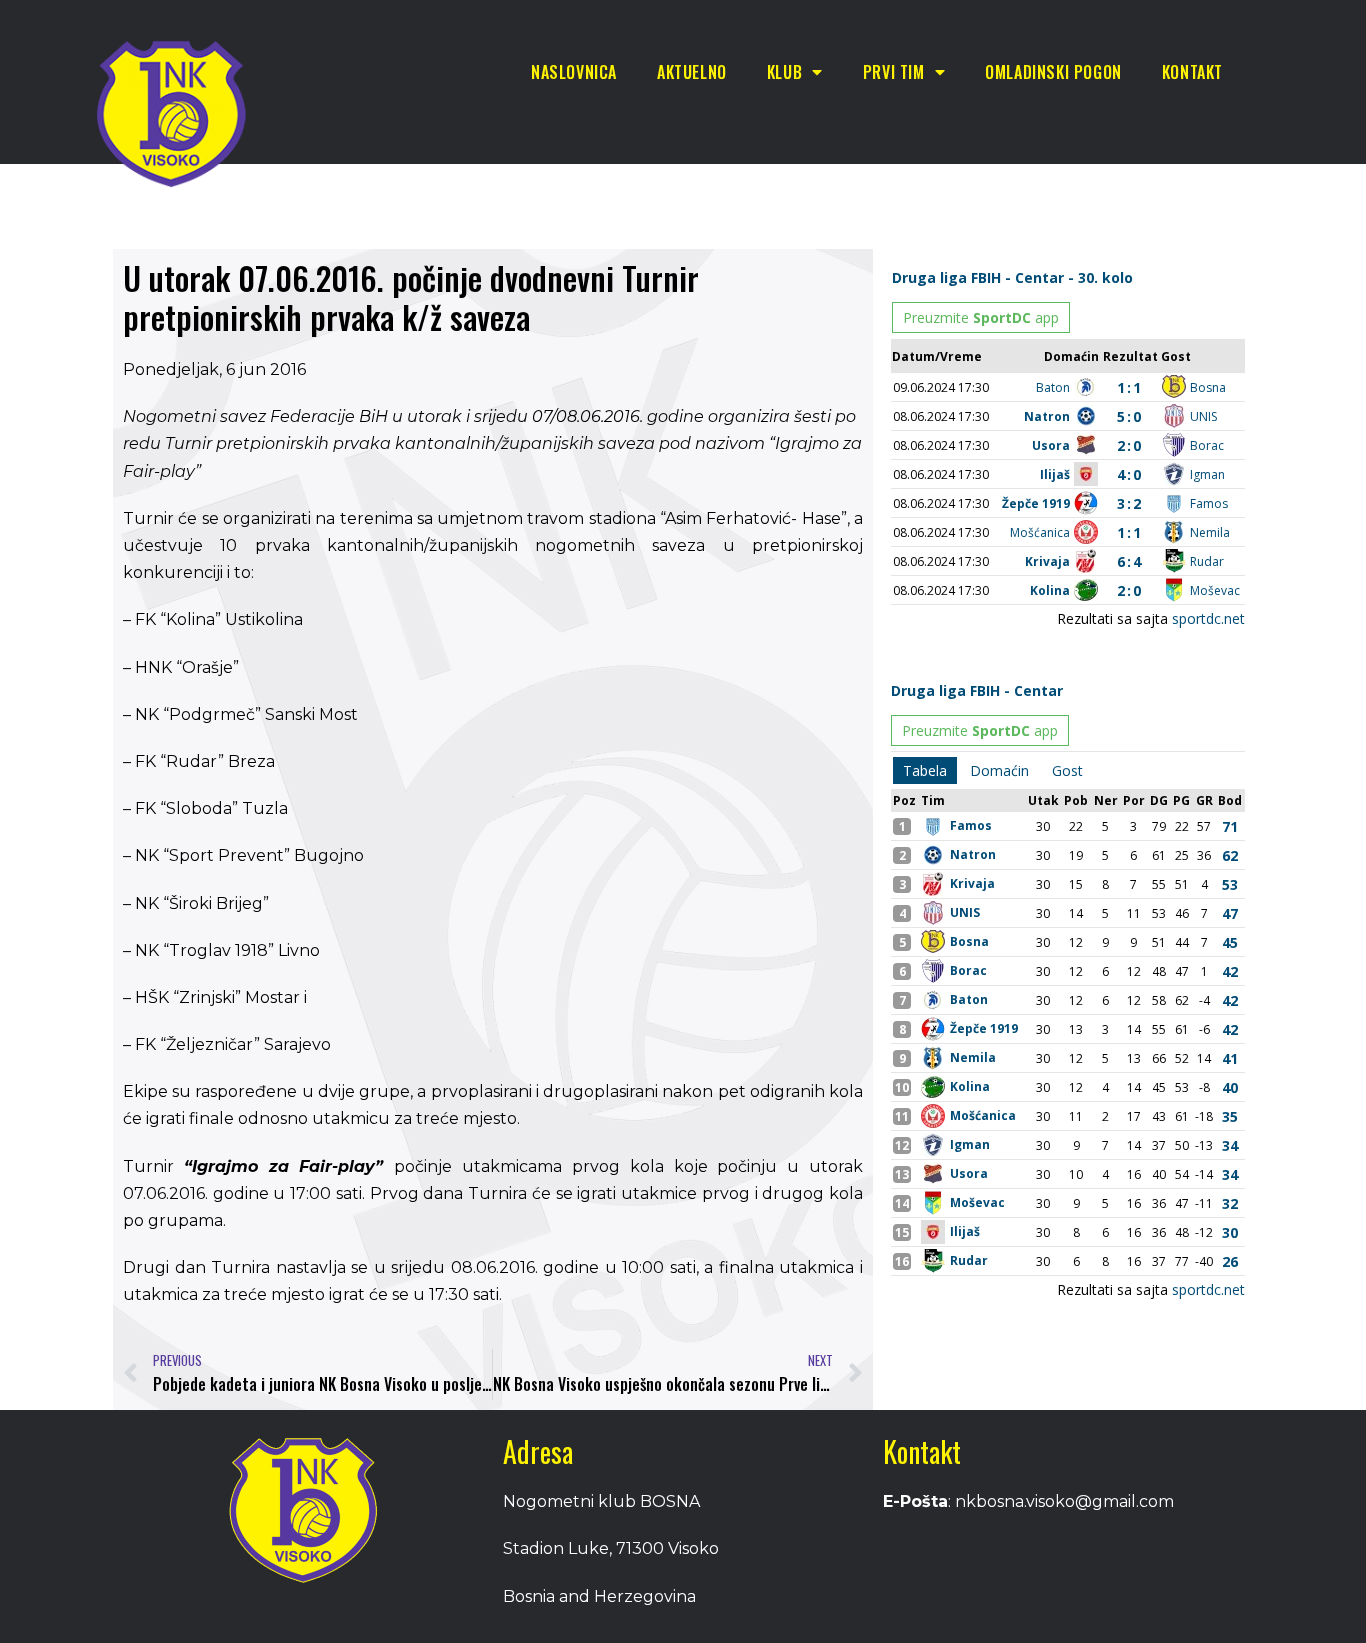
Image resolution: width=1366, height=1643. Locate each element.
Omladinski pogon (1053, 72)
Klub (784, 72)
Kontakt (1192, 72)
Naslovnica (574, 72)
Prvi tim (894, 72)
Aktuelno (692, 72)
